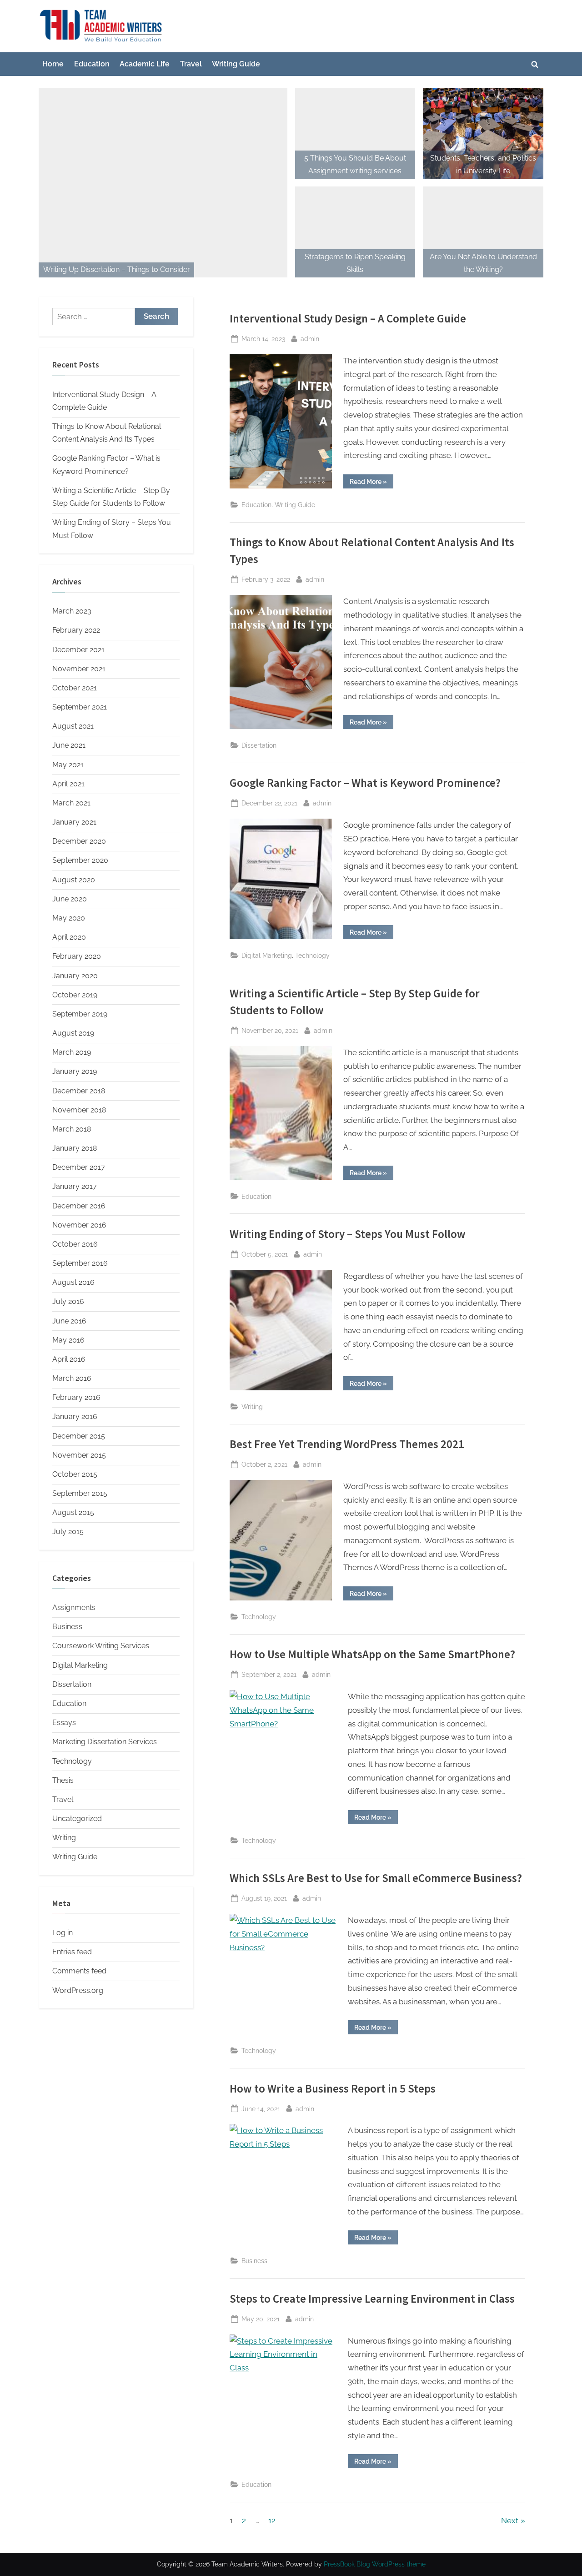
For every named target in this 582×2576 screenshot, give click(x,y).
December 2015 (79, 1436)
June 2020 (70, 899)
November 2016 (79, 1225)
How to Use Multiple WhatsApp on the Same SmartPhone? (372, 1654)
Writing (252, 1406)
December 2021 (78, 650)
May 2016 (68, 1340)
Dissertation (259, 745)
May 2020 (69, 918)
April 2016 (69, 1359)
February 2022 (76, 630)
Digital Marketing (267, 955)
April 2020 (69, 937)
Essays (64, 1723)
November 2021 (79, 669)
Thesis (63, 1780)
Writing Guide (236, 64)
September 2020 (80, 860)
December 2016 (79, 1206)
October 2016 (75, 1244)
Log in (63, 1933)
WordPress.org (78, 1990)
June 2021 (69, 745)
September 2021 (80, 707)
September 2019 (80, 1014)
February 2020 (77, 956)
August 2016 (73, 1282)
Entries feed (72, 1952)
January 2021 (74, 822)
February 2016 (76, 1397)
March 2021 (71, 803)
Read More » (371, 483)
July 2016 (68, 1301)
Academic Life (145, 64)
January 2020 (75, 976)
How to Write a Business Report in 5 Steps (333, 2089)
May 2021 (68, 765)
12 (272, 2521)
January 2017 (75, 1186)
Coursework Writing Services (101, 1646)
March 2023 (72, 611)
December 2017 (79, 1167)
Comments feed (79, 1971)
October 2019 (75, 995)
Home (53, 64)
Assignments (74, 1607)
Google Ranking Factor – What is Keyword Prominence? (365, 783)
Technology (312, 955)
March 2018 (72, 1129)
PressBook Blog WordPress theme (375, 2564)
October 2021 (75, 688)
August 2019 (73, 1033)
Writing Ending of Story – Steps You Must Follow (348, 1234)
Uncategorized (77, 1819)
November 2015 (79, 1455)
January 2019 (75, 1071)
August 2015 (73, 1512)
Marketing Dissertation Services (105, 1742)
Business (254, 2261)
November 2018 (79, 1110)
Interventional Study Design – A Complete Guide (348, 319)
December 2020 (79, 841)
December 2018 (79, 1091)
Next (510, 2521)
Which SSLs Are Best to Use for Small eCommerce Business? (376, 1878)
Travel (191, 64)
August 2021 (73, 726)
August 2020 (74, 880)
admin (310, 338)
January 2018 (75, 1148)
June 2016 (69, 1321)
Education (92, 64)
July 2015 (68, 1532)
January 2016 (75, 1416)
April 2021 (68, 784)
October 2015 (75, 1474)
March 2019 (72, 1052)
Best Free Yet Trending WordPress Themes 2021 (347, 1444)
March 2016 (72, 1378)
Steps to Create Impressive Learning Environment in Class (372, 2299)
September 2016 (80, 1263)
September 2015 (80, 1493)
